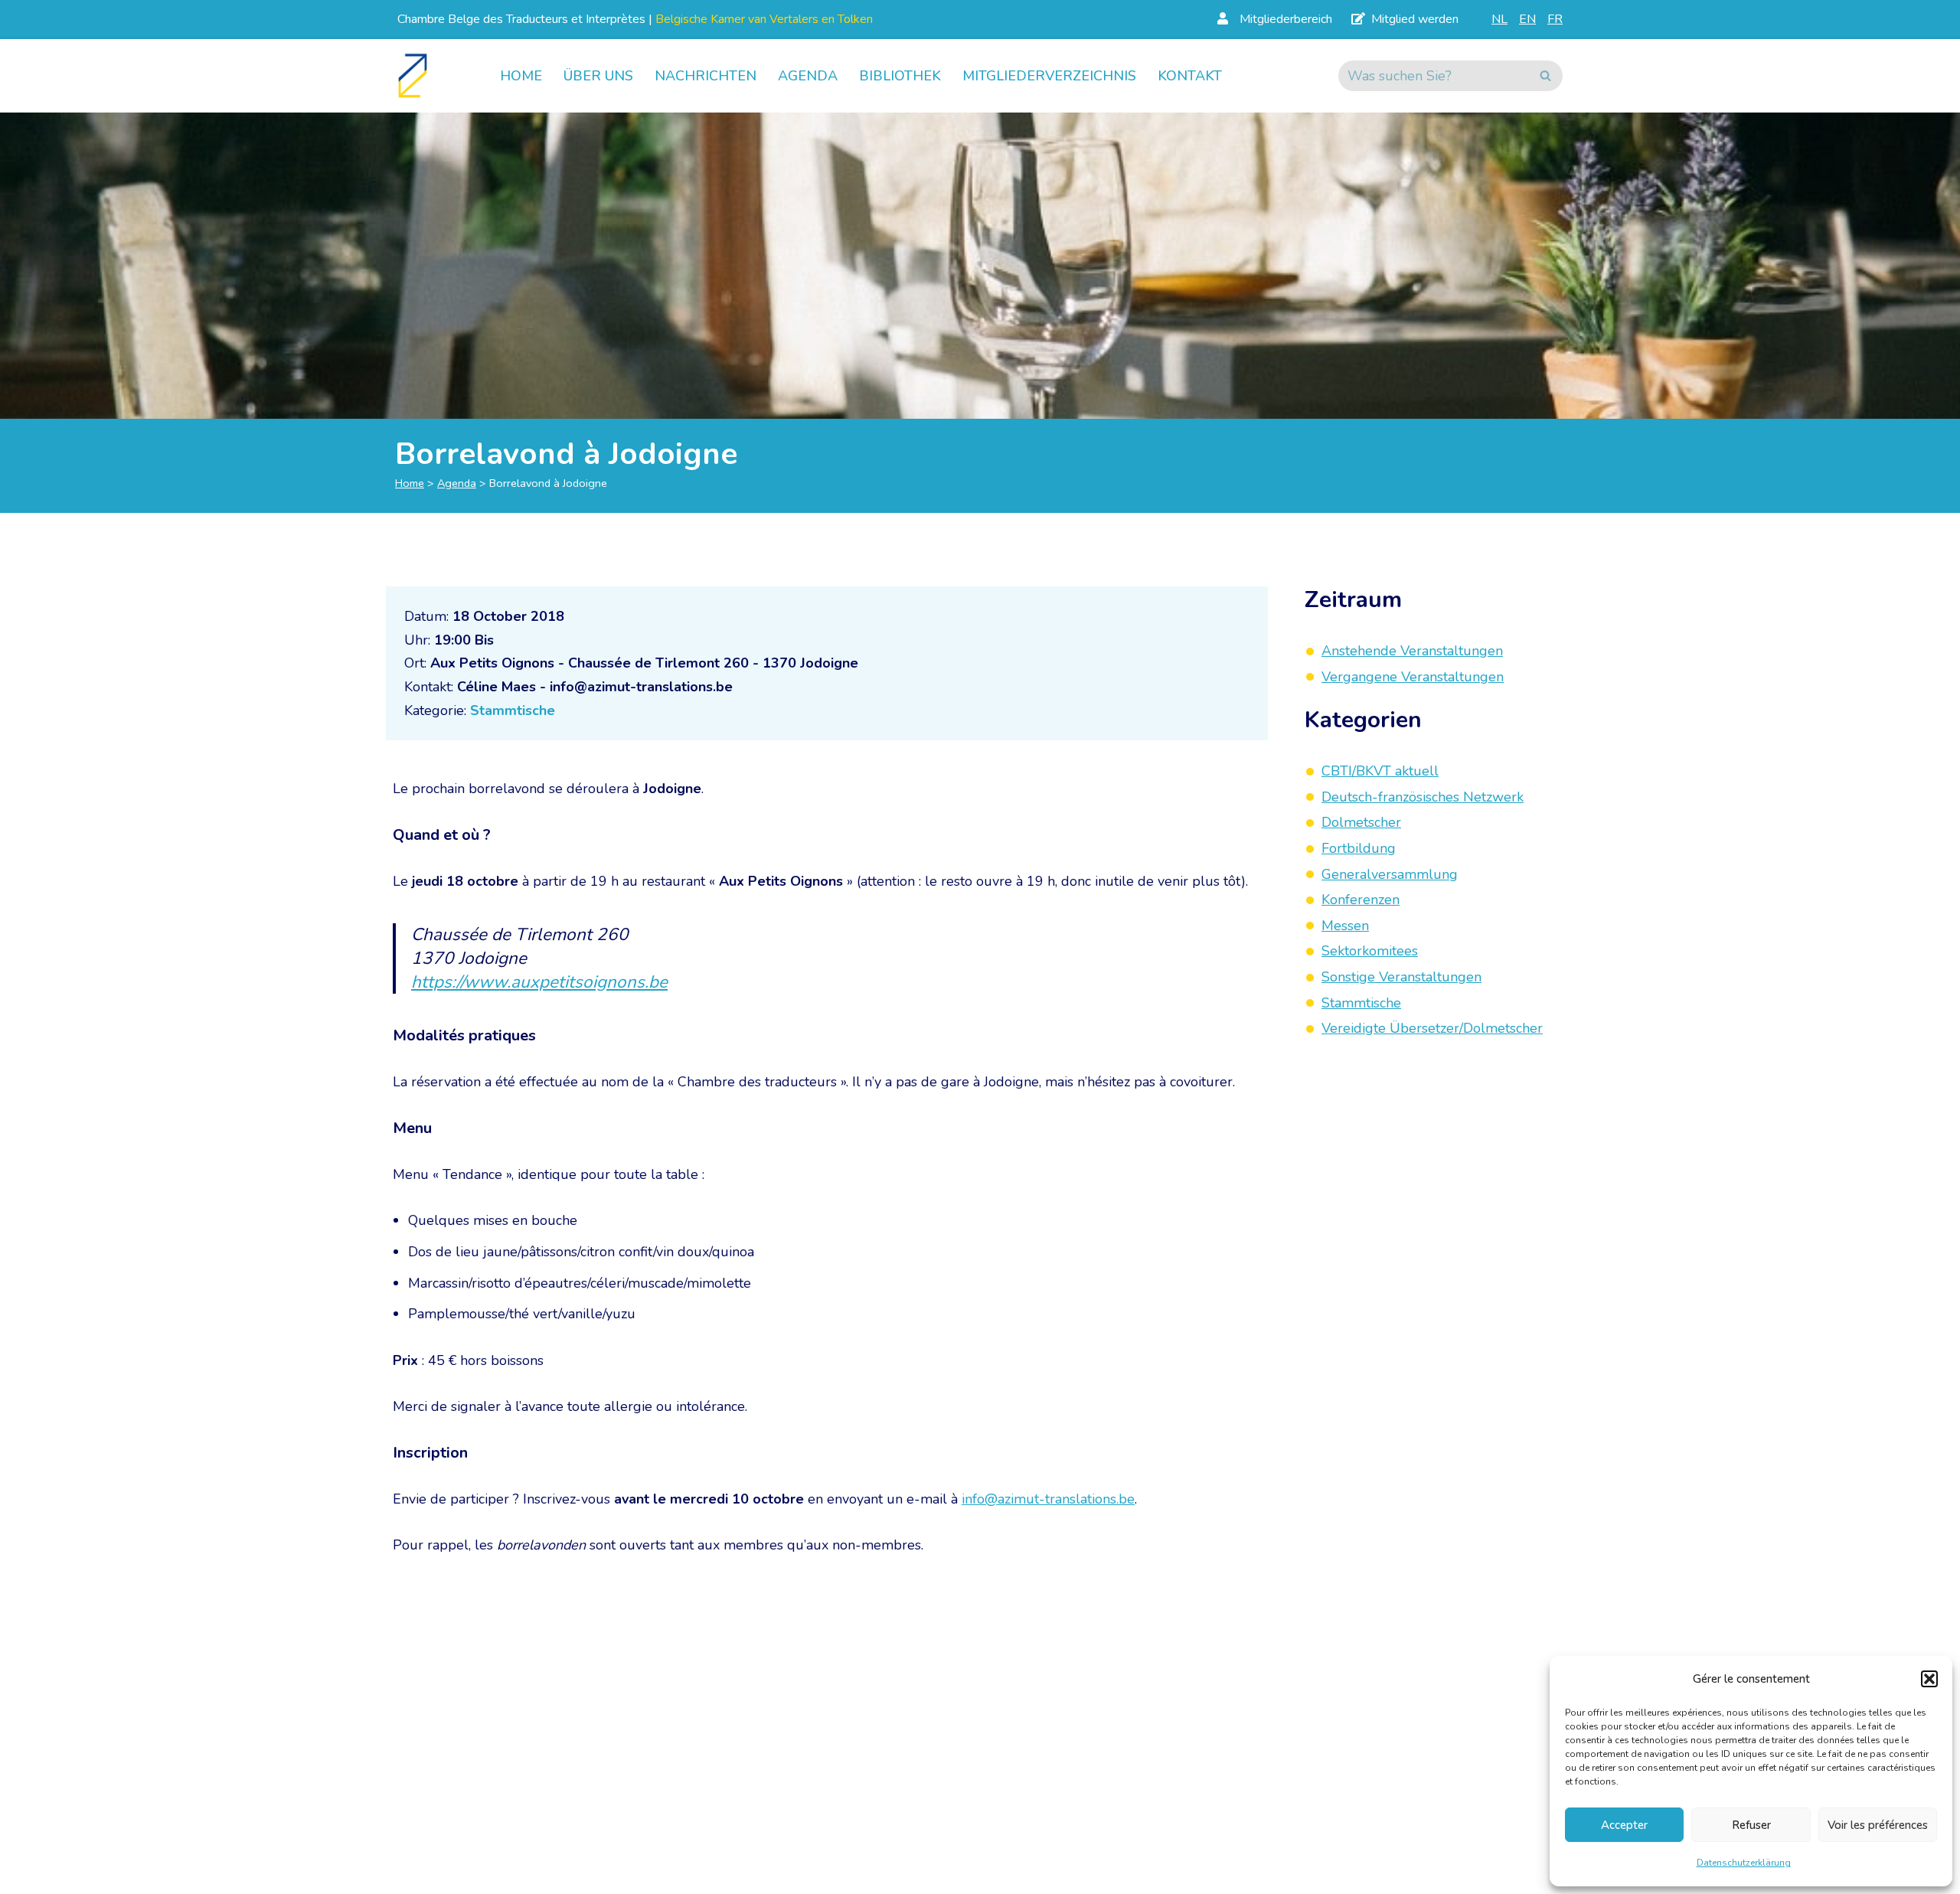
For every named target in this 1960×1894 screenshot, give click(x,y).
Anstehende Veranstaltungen (1412, 651)
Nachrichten (706, 76)
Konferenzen (1361, 900)
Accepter (1624, 1825)
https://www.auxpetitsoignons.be (539, 982)
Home (521, 76)
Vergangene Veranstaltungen (1413, 677)
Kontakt (1190, 76)
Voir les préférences (1878, 1825)
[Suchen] (1545, 76)
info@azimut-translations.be (1048, 1499)
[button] (1929, 1679)
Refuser (1751, 1825)
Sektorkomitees (1370, 952)
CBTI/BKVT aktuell (1380, 771)
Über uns (598, 76)
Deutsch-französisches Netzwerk (1423, 797)
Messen (1345, 926)
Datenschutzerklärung (1744, 1863)
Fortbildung (1359, 848)
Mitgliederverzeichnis (1049, 76)
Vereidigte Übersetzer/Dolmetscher (1432, 1028)
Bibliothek (900, 76)
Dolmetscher (1361, 823)
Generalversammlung (1390, 874)
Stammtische (513, 710)
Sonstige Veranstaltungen (1401, 977)
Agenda (808, 76)
